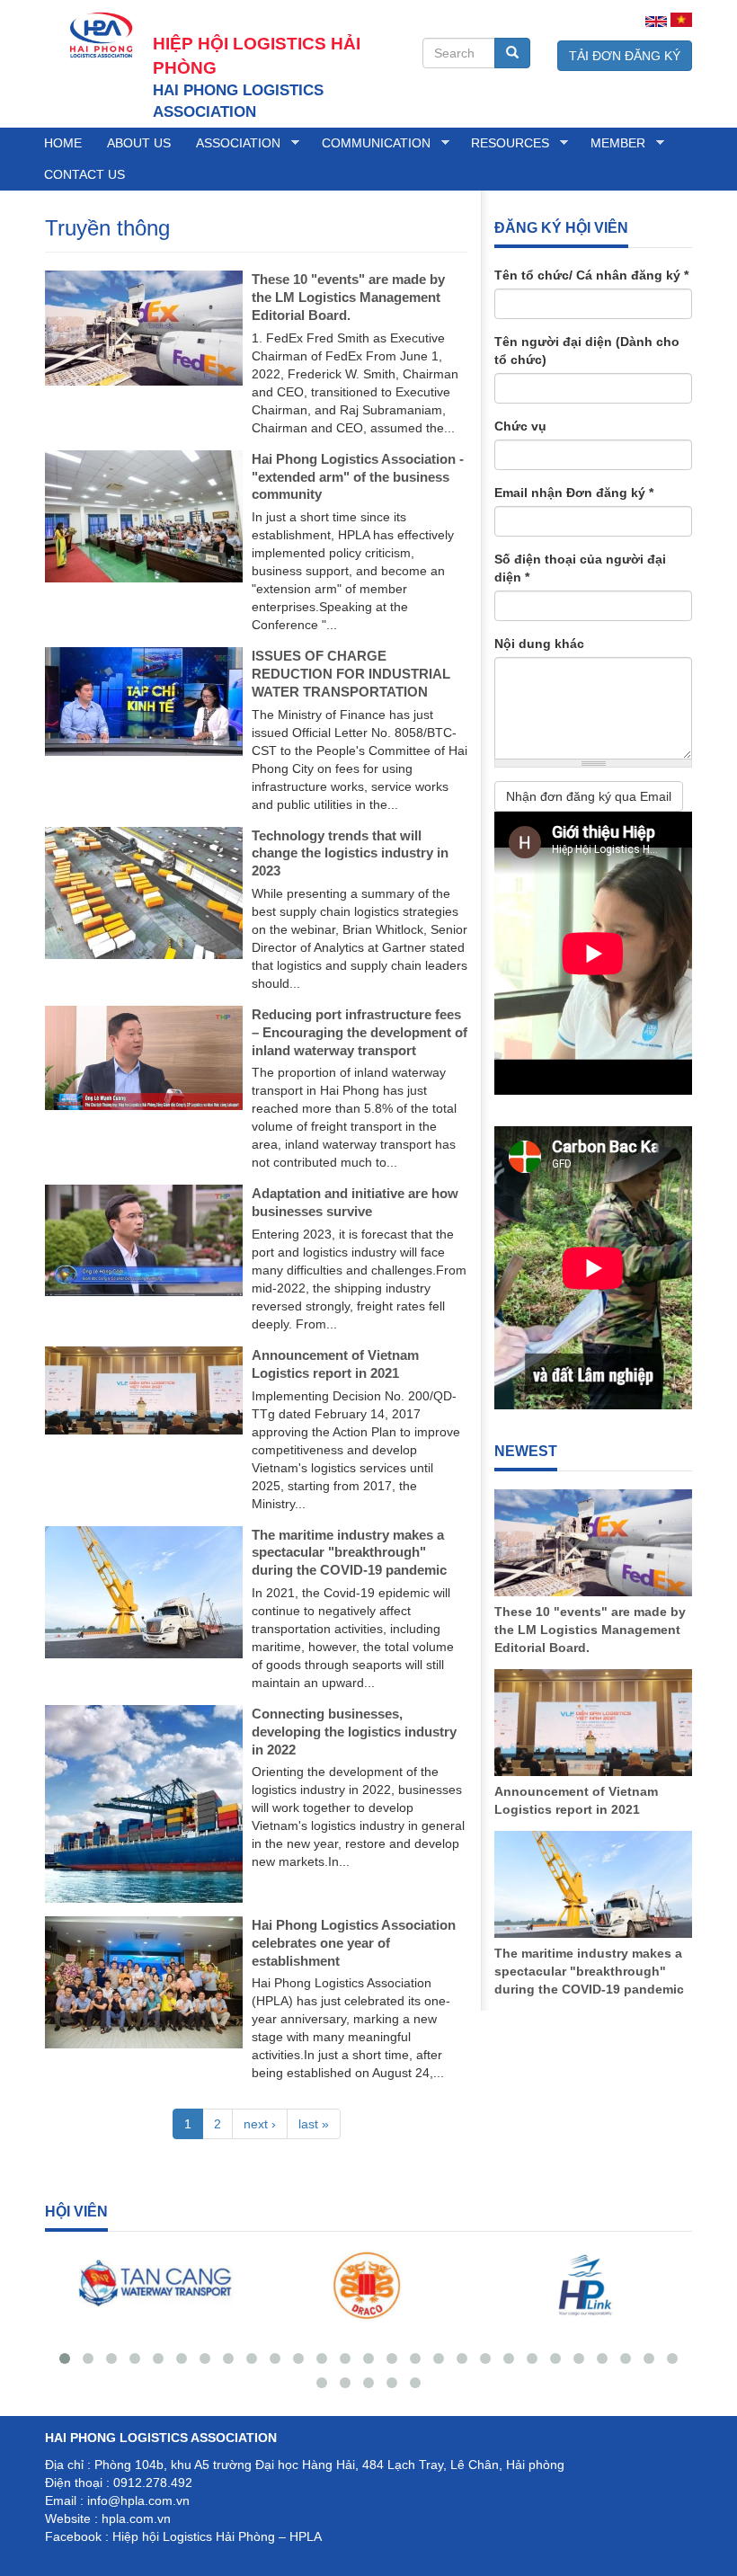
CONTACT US (84, 174)
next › (260, 2124)
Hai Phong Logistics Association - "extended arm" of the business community (358, 477)
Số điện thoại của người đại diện (580, 568)
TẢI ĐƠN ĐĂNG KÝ (625, 56)
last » (314, 2124)
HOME (63, 143)
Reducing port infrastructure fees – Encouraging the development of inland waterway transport (360, 1032)
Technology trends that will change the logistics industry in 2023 (350, 853)
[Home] (99, 34)
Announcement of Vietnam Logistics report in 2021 (576, 1800)
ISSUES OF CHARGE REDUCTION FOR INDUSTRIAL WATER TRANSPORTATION (351, 674)
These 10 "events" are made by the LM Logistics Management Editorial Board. (348, 297)
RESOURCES (504, 143)
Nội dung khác (539, 644)
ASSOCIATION (232, 143)
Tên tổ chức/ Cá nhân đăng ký (591, 275)
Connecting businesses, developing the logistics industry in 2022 (354, 1732)
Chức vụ (520, 426)
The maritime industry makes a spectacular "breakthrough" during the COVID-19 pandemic (349, 1553)
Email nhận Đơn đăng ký (574, 493)
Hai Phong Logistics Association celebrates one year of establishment (354, 1943)
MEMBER (612, 143)
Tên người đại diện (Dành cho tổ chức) (587, 351)
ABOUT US (139, 143)
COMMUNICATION (370, 143)
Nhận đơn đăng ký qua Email (589, 796)
